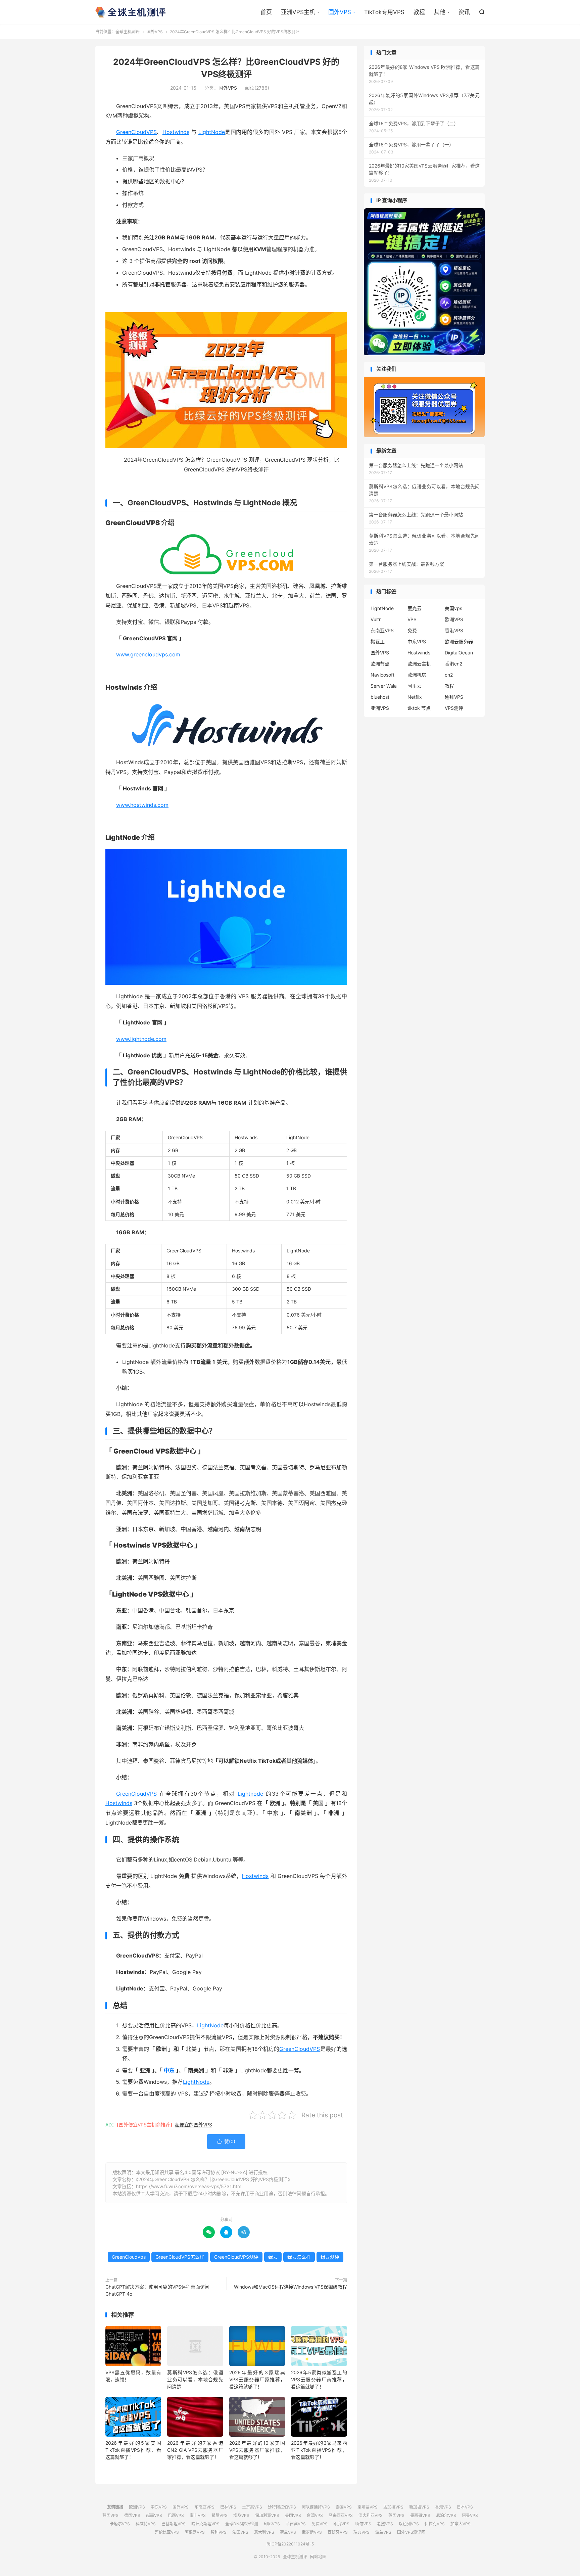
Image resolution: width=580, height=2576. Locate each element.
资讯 (464, 12)
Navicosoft (382, 675)
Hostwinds (176, 132)
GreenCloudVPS (136, 132)
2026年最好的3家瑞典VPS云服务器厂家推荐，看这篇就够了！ (257, 2379)
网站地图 (318, 2557)
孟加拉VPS (393, 2507)
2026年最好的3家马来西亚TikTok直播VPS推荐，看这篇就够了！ (319, 2450)
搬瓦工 (378, 641)
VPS (412, 619)
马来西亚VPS (341, 2515)
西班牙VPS (338, 2532)
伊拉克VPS (435, 2524)
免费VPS (320, 2524)
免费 (412, 630)
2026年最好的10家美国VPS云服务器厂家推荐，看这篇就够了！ (257, 2450)
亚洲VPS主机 (298, 12)
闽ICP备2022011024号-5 (290, 2544)
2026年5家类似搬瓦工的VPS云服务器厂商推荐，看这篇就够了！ (319, 2379)
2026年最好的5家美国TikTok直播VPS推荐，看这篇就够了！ (133, 2450)
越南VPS (154, 2515)
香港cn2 (453, 664)
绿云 (273, 2257)
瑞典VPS (361, 2532)
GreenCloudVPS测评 (236, 2257)
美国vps (453, 608)
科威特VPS (146, 2524)
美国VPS (293, 2515)
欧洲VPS (454, 619)
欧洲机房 (417, 675)
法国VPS (240, 2532)
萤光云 (415, 608)
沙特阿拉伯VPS (282, 2507)
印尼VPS (272, 2524)
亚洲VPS (380, 708)
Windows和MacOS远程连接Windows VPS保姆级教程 (291, 2287)
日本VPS (465, 2507)
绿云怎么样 (299, 2257)
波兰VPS (383, 2532)
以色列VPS (409, 2524)
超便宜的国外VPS (194, 2125)
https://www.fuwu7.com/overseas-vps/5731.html (189, 2186)
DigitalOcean (459, 653)
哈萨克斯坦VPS (205, 2524)
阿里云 (415, 686)
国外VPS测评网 (411, 2532)
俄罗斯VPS (312, 2532)
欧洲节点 (380, 664)
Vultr (376, 619)
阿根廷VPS (195, 2532)
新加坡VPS (419, 2507)
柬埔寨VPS (368, 2507)
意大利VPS (264, 2532)
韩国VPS (110, 2515)
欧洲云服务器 (459, 641)
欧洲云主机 (419, 664)
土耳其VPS (252, 2507)
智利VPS (219, 2532)
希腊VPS (220, 2515)
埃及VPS (241, 2515)
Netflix (415, 697)
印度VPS (341, 2524)
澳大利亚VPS (371, 2515)
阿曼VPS (470, 2515)
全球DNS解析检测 (242, 2524)
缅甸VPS (363, 2524)
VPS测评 (454, 708)
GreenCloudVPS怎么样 (180, 2257)
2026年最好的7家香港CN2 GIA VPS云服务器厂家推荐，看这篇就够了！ (195, 2450)
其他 (440, 12)
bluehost (380, 697)
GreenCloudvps (129, 2257)
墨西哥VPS (420, 2515)
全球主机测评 (130, 12)
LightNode (212, 132)
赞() (226, 2141)
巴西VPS (176, 2515)
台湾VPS (315, 2515)
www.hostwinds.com (142, 805)
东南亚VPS (382, 630)
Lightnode (250, 1794)
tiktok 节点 (419, 708)
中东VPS (417, 641)
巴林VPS (228, 2507)
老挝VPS (385, 2524)
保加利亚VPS (267, 2515)
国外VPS (340, 12)
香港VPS (454, 630)
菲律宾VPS (296, 2524)
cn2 (449, 675)
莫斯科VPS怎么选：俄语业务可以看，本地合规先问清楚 (195, 2379)
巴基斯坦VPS (174, 2524)
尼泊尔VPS (446, 2515)
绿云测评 (330, 2257)
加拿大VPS (461, 2524)
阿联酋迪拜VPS (316, 2507)
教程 (419, 12)
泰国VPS (344, 2507)
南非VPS (198, 2515)
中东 (169, 2070)
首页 (266, 12)
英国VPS (396, 2515)
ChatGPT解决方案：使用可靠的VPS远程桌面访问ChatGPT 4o (157, 2290)
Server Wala (384, 686)
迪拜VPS (454, 697)
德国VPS (132, 2515)
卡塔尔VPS (120, 2524)
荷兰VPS (288, 2532)
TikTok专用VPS (384, 12)
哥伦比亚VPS (167, 2532)
